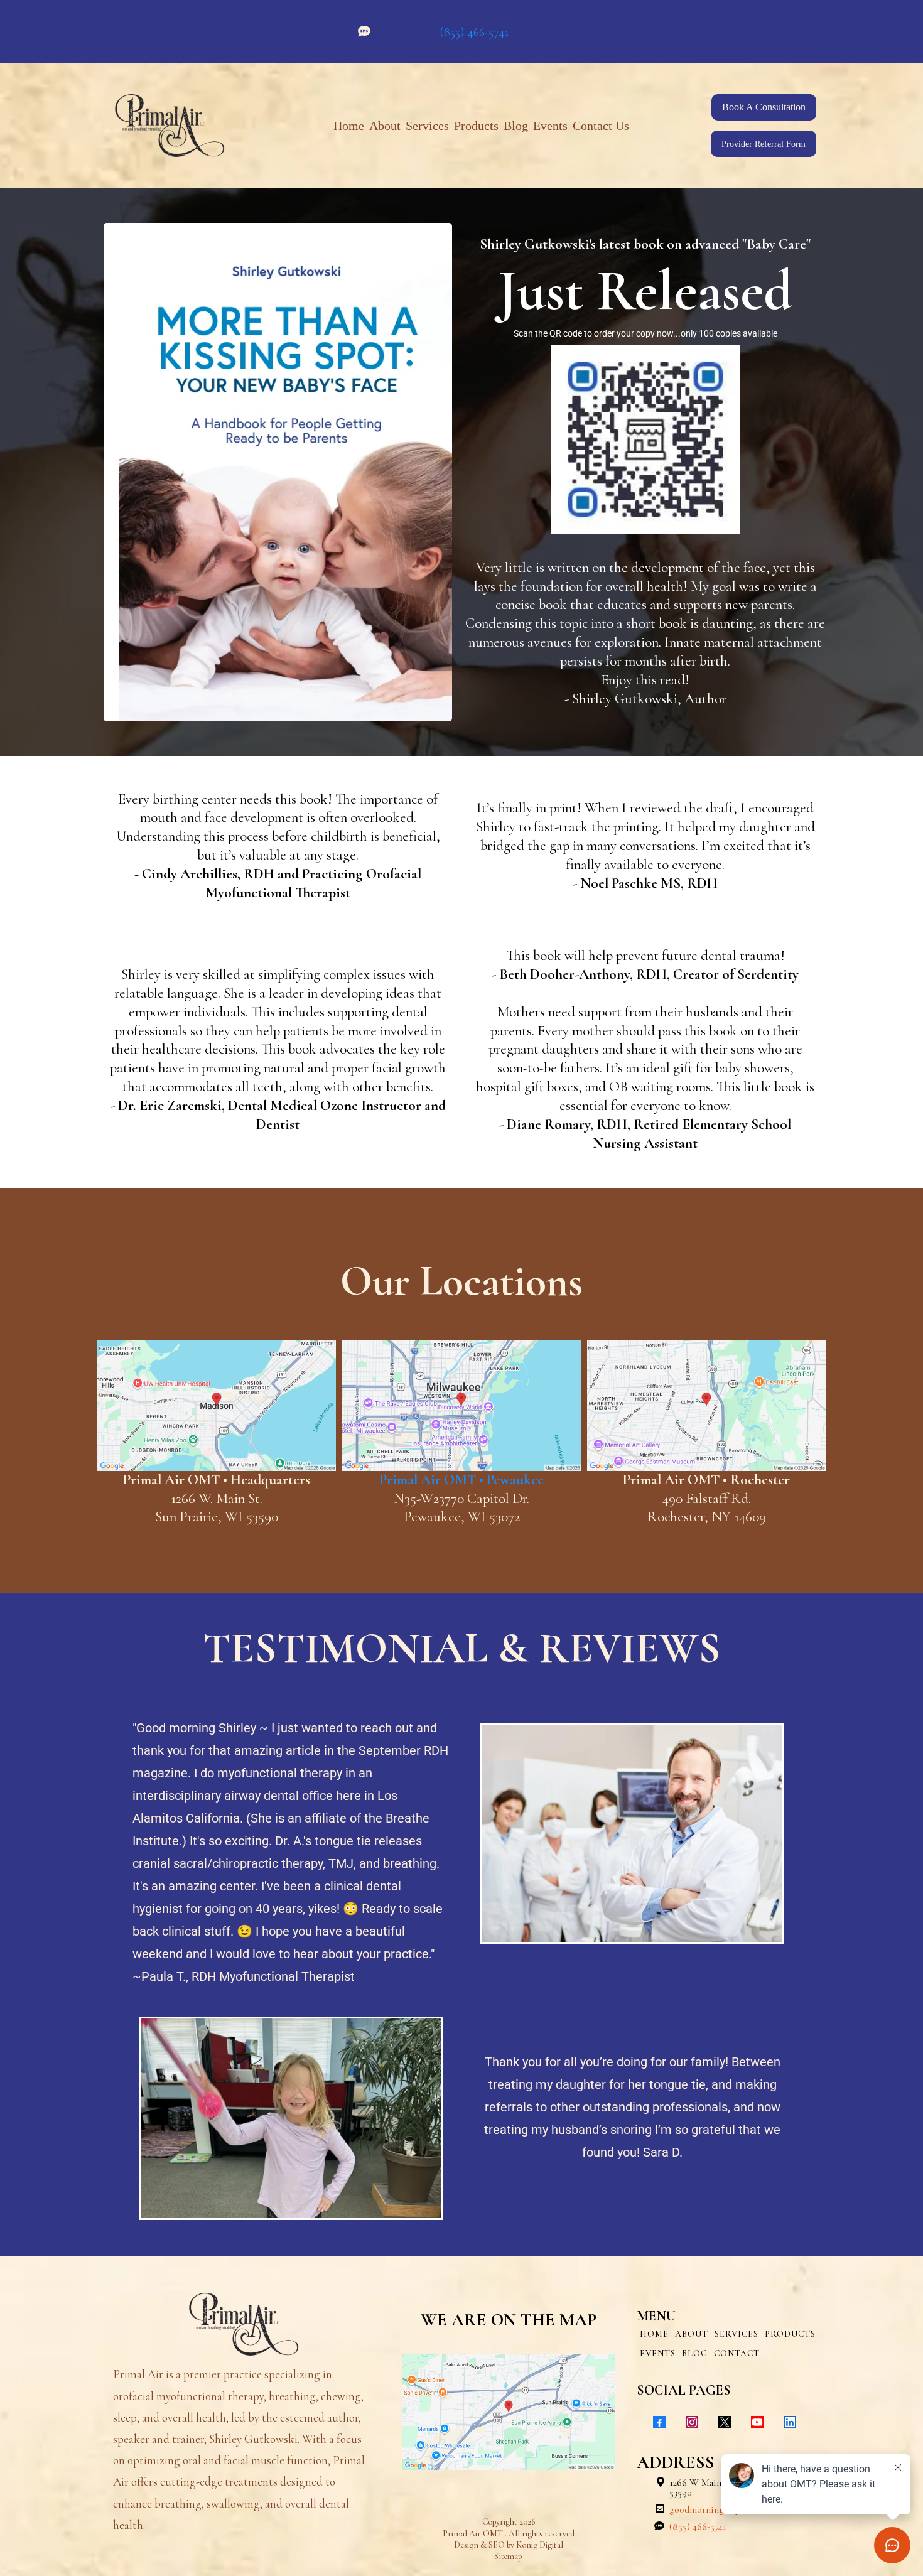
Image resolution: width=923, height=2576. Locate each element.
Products (476, 126)
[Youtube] (757, 2422)
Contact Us (601, 126)
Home (349, 126)
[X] (725, 2422)
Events (550, 126)
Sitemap (508, 2556)
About (385, 126)
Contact (737, 2353)
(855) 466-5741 (474, 32)
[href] (217, 1405)
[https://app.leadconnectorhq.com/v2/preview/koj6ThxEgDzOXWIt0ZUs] (244, 2324)
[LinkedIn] (790, 2422)
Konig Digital (540, 2545)
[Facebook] (659, 2422)
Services (427, 126)
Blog (516, 126)
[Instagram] (692, 2422)
